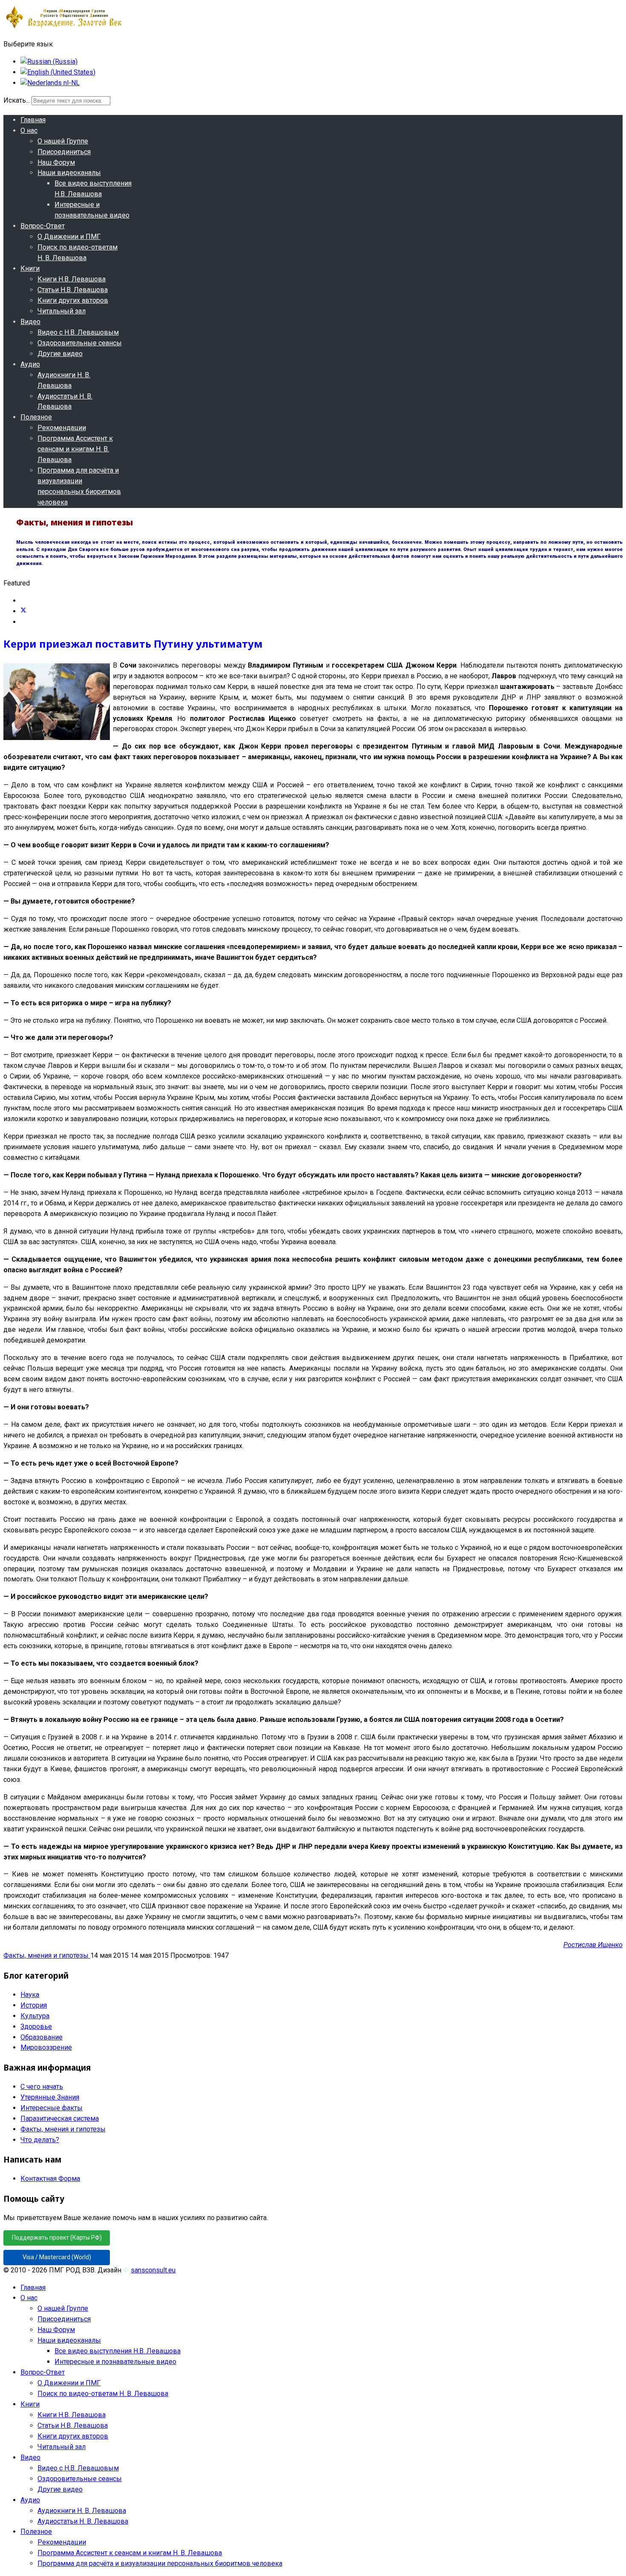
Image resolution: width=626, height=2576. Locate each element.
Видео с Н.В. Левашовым (78, 332)
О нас (29, 131)
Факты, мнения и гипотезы (47, 1955)
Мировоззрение (46, 2047)
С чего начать (42, 2087)
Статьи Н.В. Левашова (73, 290)
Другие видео (60, 354)
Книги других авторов (73, 300)
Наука (30, 1995)
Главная (33, 120)
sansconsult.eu (153, 2270)
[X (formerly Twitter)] (23, 611)
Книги (30, 268)
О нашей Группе (63, 141)
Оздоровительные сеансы (80, 343)
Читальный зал (62, 311)
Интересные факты (52, 2108)
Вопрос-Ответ (43, 226)
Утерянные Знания (50, 2097)
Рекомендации (62, 428)
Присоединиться (64, 152)
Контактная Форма (50, 2179)
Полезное (36, 417)
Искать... (17, 100)
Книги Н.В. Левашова (72, 279)
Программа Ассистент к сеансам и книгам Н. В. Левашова (75, 449)
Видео (30, 322)
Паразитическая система (60, 2118)
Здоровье (36, 2027)
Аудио (30, 364)
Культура (35, 2016)
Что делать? (40, 2140)
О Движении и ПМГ (69, 237)
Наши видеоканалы (69, 173)
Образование (42, 2037)
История (34, 2005)
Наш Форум (56, 162)
